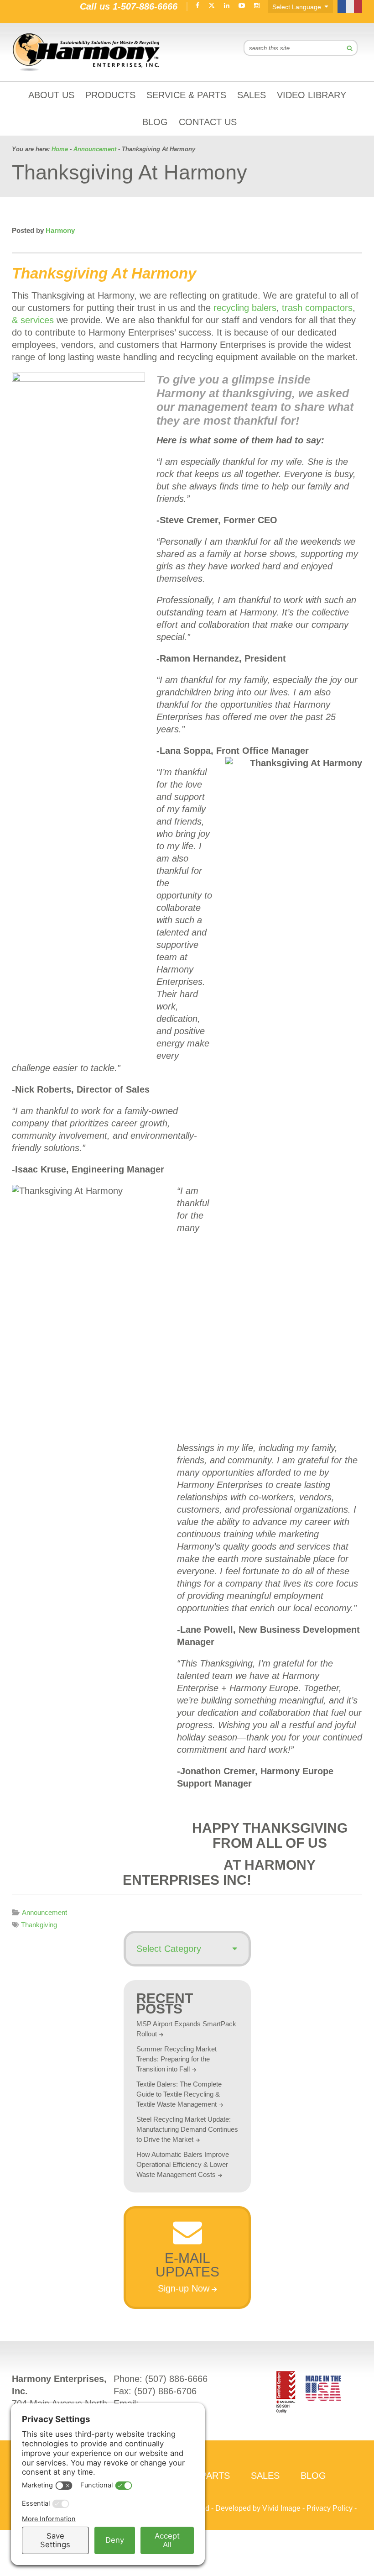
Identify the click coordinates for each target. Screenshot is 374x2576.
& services (33, 320)
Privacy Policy (330, 2508)
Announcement (44, 1912)
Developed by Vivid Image (258, 2508)
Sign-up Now (184, 2288)
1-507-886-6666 (145, 6)
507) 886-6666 (178, 2379)
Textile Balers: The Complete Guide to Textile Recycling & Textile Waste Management (179, 2094)
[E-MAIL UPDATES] (187, 2241)
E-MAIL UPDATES (187, 2265)
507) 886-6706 (167, 2391)
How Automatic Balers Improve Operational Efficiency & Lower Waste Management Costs (183, 2164)
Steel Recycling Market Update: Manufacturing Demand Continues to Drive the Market (187, 2129)
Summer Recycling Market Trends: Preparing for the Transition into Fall (177, 2059)
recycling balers (245, 308)
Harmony (87, 52)
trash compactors (317, 308)
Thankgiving (39, 1925)
